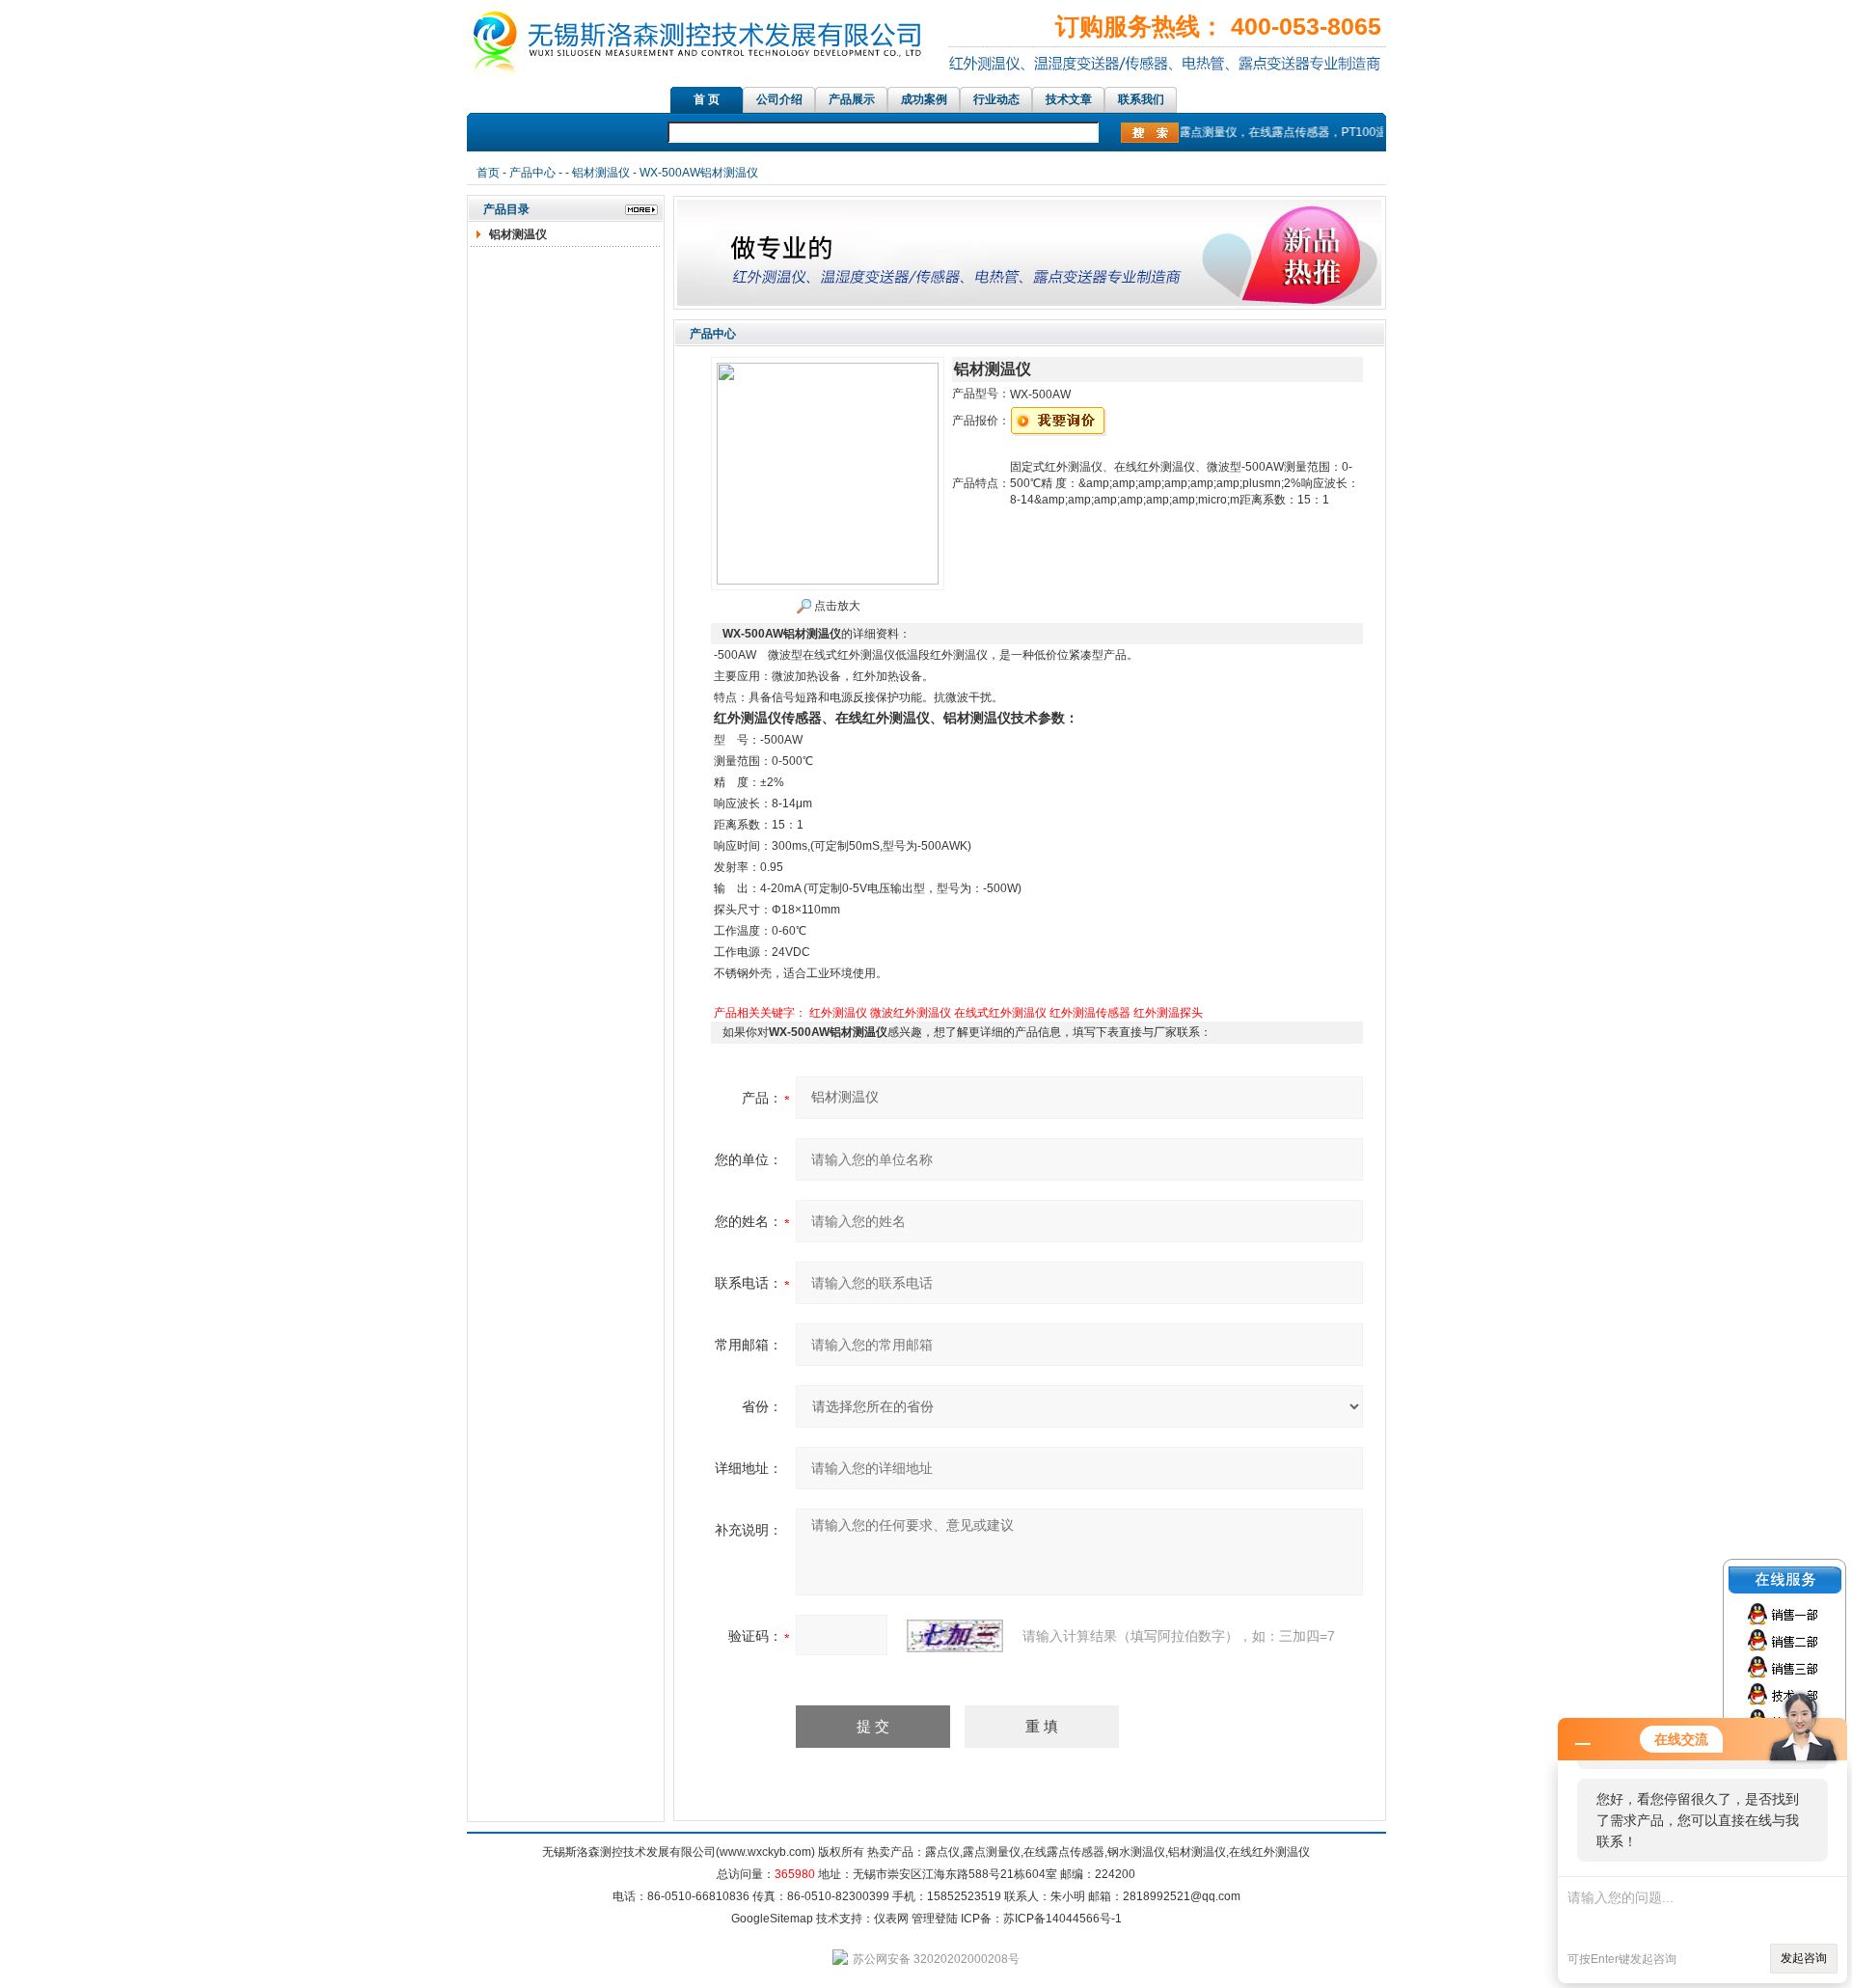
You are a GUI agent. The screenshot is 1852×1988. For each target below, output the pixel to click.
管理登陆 (935, 1919)
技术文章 (1069, 99)
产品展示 (852, 99)
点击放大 (836, 606)
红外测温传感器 (1090, 1013)
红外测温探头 (1168, 1013)
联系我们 (1141, 99)
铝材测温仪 (601, 173)
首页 (488, 173)
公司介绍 (779, 99)
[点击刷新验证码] (955, 1636)
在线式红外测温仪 (1000, 1013)
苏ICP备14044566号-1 (1062, 1919)
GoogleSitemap (772, 1919)
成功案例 (924, 99)
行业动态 (996, 99)
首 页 (707, 99)
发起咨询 (1804, 1958)
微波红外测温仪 (911, 1013)
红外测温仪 (838, 1013)
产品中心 (532, 173)
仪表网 (891, 1919)
